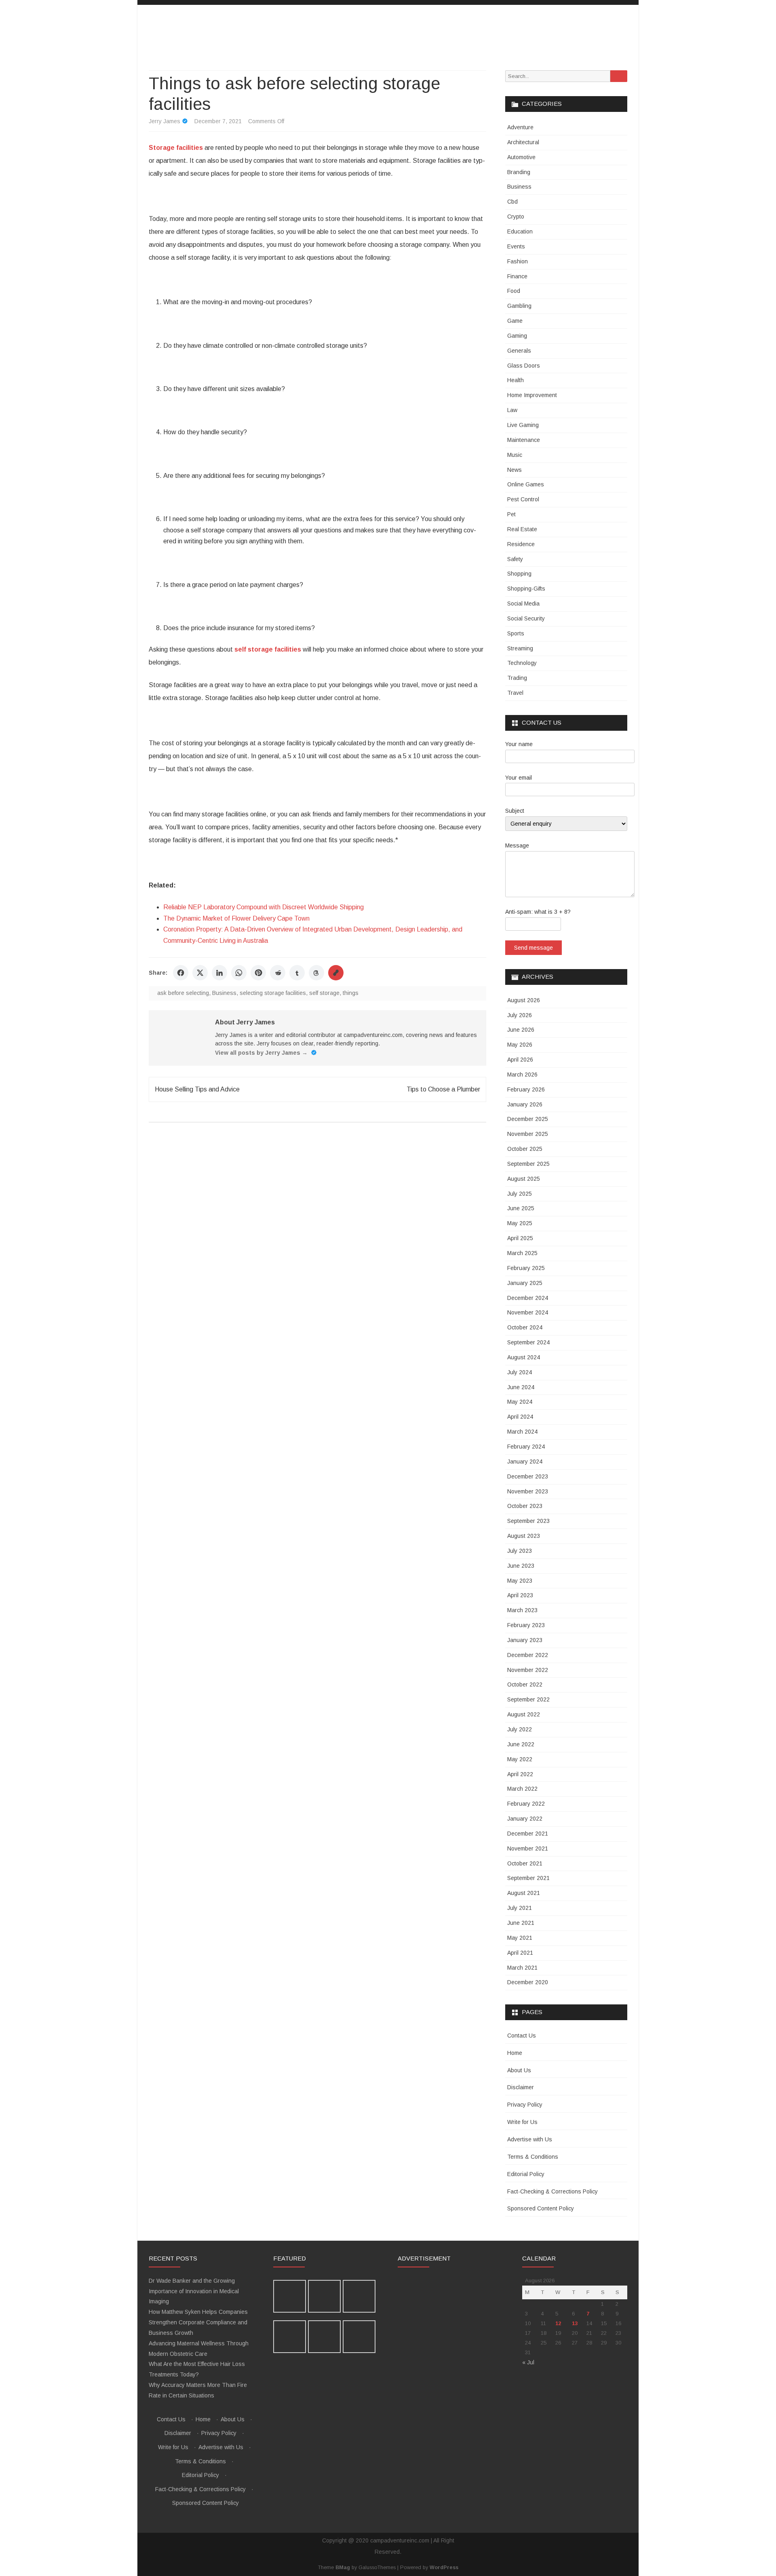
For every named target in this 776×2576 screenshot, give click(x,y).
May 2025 (520, 1223)
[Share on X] (200, 973)
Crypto (516, 217)
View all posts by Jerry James (261, 1053)
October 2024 (525, 1327)
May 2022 (520, 1759)
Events (516, 246)
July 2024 (520, 1372)
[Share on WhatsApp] (239, 973)
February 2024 (526, 1447)
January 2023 (525, 1640)
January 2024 (525, 1461)
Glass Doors (524, 366)
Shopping (519, 574)
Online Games (526, 484)
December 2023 (528, 1476)
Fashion (518, 261)
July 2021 (520, 1908)
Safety (515, 559)
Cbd (512, 202)
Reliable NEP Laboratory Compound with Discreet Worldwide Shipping (264, 907)
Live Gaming (523, 425)
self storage (324, 993)
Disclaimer (521, 2087)
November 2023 (528, 1491)
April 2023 (520, 1595)
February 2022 (526, 1804)
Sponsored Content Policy (541, 2208)
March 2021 (522, 1968)
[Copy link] (336, 973)
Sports (516, 633)
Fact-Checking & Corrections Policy (552, 2191)
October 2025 (525, 1149)
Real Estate (522, 529)
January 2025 (525, 1283)
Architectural (523, 142)
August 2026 (524, 1000)
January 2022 (525, 1819)
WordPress (444, 2568)
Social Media (523, 604)
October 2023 (525, 1506)
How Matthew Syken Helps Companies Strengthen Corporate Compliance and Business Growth (198, 2322)
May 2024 (520, 1402)
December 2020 (528, 1982)
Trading (517, 678)
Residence (521, 544)
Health (516, 380)
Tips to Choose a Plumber (443, 1089)
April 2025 (520, 1238)
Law (512, 410)
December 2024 (528, 1298)
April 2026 (520, 1060)
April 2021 (520, 1953)
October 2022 (525, 1684)
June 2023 (521, 1566)
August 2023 (524, 1536)
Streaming (520, 648)
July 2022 (520, 1729)
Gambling (519, 306)
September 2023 (528, 1521)
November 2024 (528, 1312)
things (351, 993)
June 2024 (521, 1387)
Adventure (520, 127)
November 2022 (528, 1670)
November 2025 (528, 1134)
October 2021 (525, 1863)
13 (575, 2323)
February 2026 (526, 1089)
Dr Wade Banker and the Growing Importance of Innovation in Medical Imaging (194, 2291)
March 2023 (522, 1610)
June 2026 (521, 1030)
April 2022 (520, 1774)
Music (515, 455)
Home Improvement (532, 395)
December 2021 (528, 1834)
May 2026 (520, 1045)
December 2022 (528, 1655)
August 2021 (524, 1893)
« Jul (528, 2362)
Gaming (517, 336)
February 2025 (526, 1268)
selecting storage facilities (273, 993)
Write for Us (522, 2122)
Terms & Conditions (533, 2157)
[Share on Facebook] (181, 973)
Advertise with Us (530, 2139)
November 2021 (528, 1848)
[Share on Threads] (316, 973)
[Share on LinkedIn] (219, 973)
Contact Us (522, 2036)
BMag (343, 2568)
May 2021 (520, 1938)
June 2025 (521, 1208)
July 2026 (520, 1015)
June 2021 (521, 1923)
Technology (522, 663)
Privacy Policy (525, 2105)
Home (515, 2053)
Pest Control (523, 499)
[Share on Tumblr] (297, 973)
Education (520, 231)
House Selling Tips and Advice (197, 1089)
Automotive (521, 157)
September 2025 (528, 1164)
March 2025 (522, 1253)
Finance (517, 276)
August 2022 (524, 1714)
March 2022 (522, 1789)
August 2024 (524, 1357)
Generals (519, 351)
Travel (515, 693)
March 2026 (522, 1075)
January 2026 (525, 1104)
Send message (533, 948)
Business (224, 993)
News (515, 470)
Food (514, 291)
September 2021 (528, 1878)
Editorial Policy (526, 2174)
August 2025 (524, 1179)
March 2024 (522, 1432)
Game (515, 321)
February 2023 (526, 1625)
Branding (519, 172)
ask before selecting (183, 993)
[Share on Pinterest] (258, 973)
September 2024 (528, 1342)
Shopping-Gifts (526, 589)
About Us (519, 2070)
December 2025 (528, 1119)
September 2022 (528, 1699)
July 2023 (520, 1551)
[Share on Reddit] (278, 973)
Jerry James (164, 121)
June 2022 (521, 1744)
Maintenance (524, 440)
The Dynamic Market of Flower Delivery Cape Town (236, 918)
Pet (511, 514)
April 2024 (520, 1417)
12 (558, 2323)
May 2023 (520, 1581)
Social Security (526, 618)
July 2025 (520, 1194)
